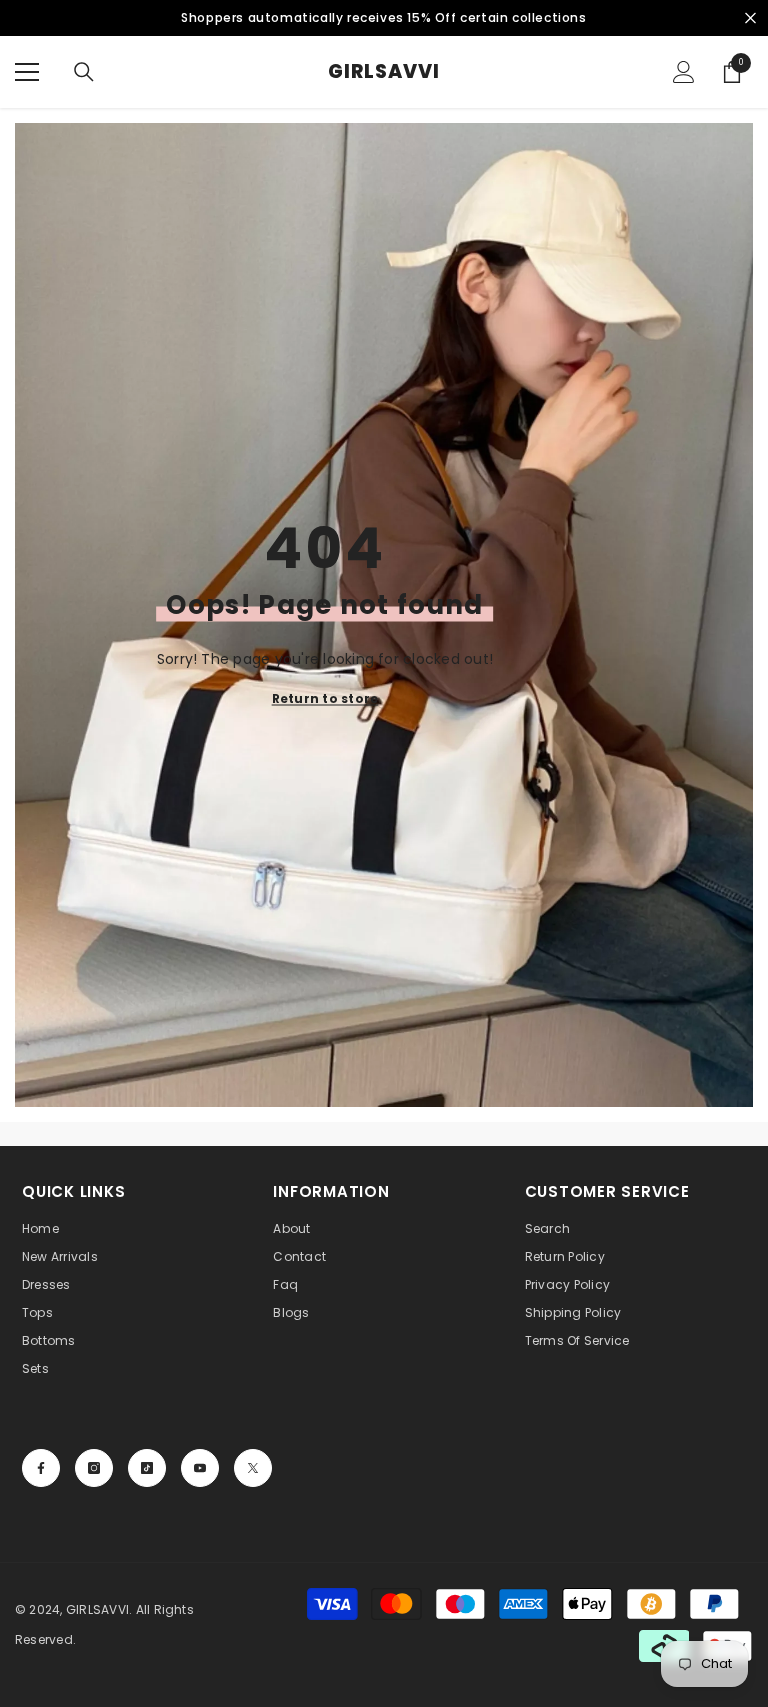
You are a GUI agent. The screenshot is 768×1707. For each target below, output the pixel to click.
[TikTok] (147, 1468)
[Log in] (684, 72)
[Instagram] (94, 1468)
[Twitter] (253, 1468)
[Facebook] (41, 1468)
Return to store (325, 698)
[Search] (84, 72)
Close (750, 18)
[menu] (27, 72)
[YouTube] (200, 1468)
